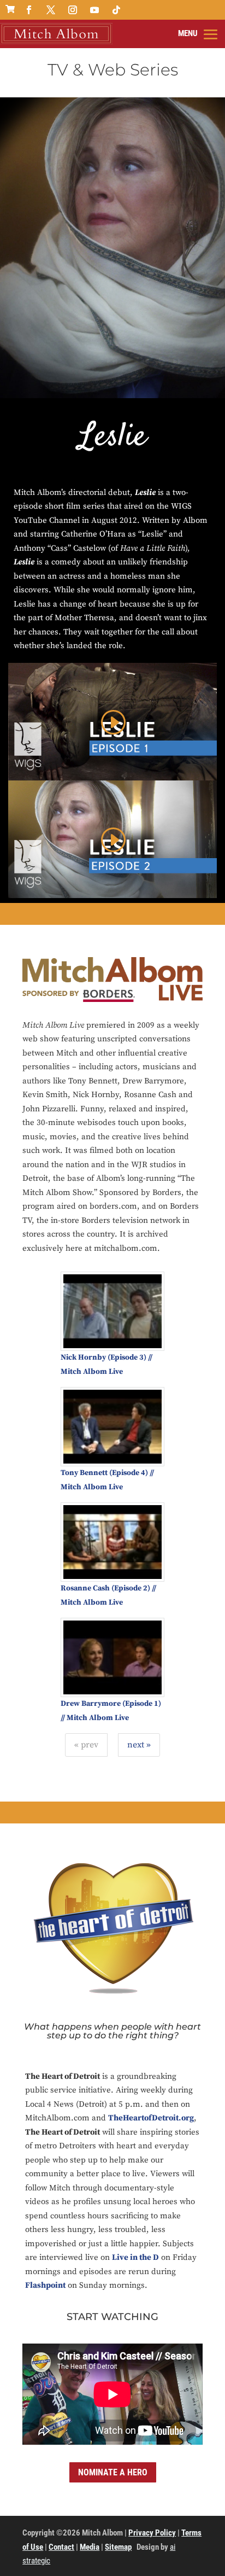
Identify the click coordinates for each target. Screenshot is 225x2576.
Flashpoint (45, 2285)
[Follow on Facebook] (29, 10)
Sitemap (118, 2547)
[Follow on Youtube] (94, 10)
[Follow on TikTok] (116, 10)
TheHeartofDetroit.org (151, 2118)
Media (90, 2547)
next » (139, 1745)
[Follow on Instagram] (73, 10)
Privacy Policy (152, 2533)
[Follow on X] (51, 10)
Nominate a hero (113, 2472)
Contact (61, 2547)
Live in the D (135, 2257)
